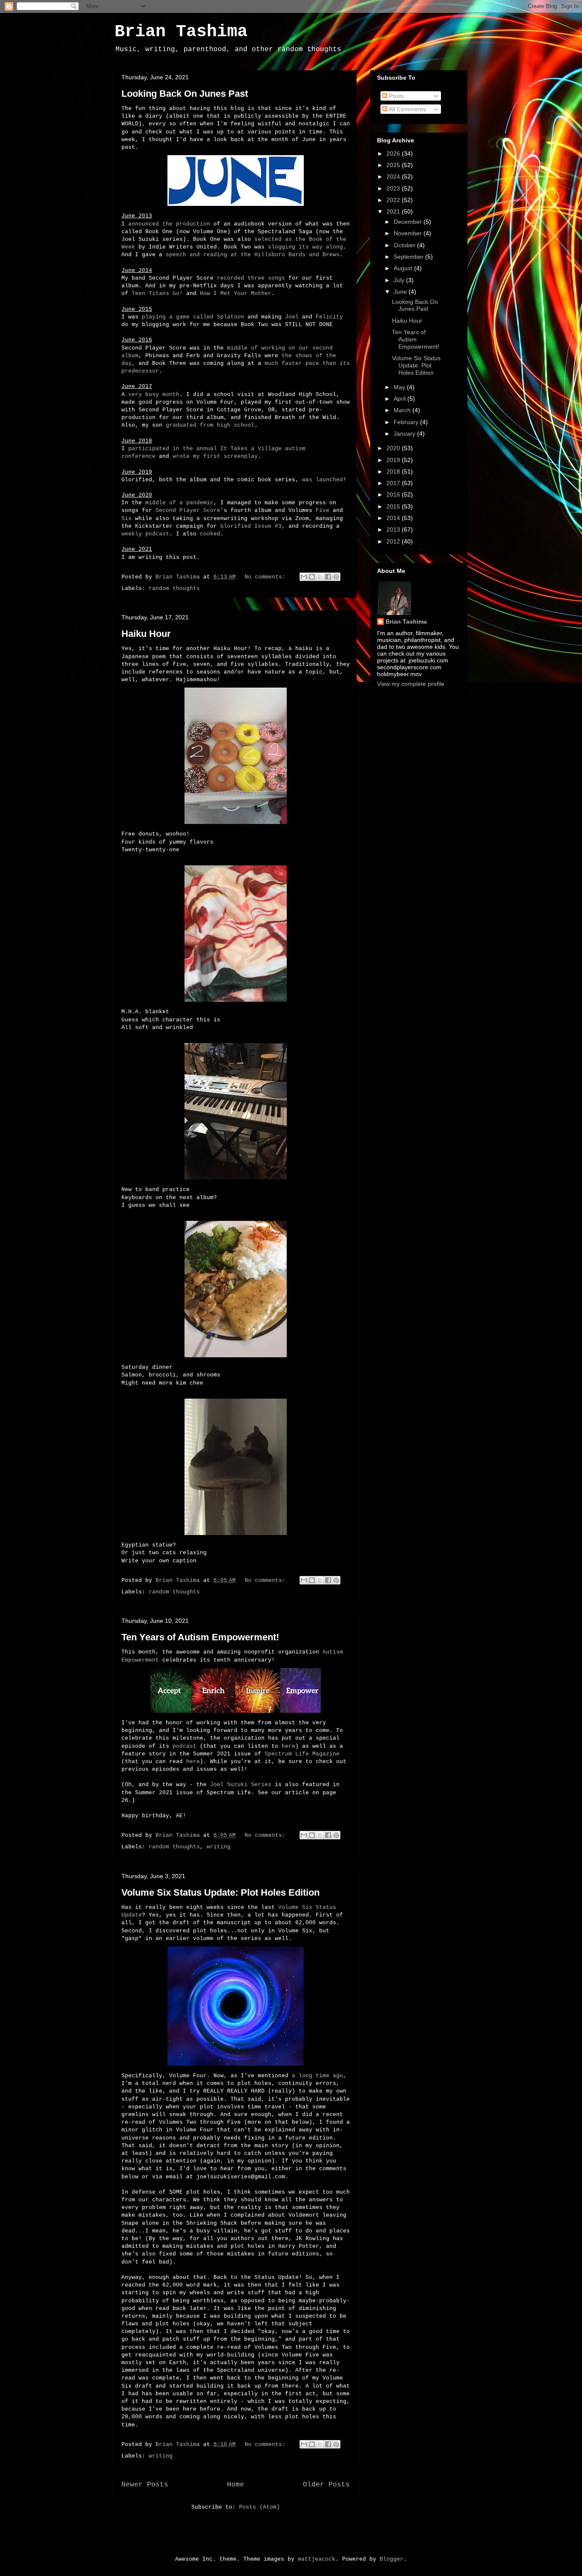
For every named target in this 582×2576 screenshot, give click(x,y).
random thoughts (174, 588)
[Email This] (304, 577)
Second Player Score (188, 510)
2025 (394, 165)
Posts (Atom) (259, 2507)
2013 (394, 529)
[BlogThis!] (312, 577)
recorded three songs (251, 278)
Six (127, 519)
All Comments (407, 109)
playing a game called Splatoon (193, 317)
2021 (394, 211)
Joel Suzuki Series (241, 1785)
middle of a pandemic (179, 503)
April (400, 399)
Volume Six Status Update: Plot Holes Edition (220, 1892)
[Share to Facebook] (328, 577)
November (409, 233)
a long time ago (317, 2076)
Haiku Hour (146, 634)
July (400, 280)
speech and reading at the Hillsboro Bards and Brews (253, 255)
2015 (394, 506)
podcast (184, 1746)
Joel (292, 317)
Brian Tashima (181, 32)
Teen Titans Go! (157, 293)
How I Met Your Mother (236, 293)
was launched (323, 480)
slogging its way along (305, 247)
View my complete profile (411, 684)
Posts (396, 96)
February (407, 422)
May (400, 387)
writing (219, 1847)
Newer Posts (145, 2485)
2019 (394, 460)
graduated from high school (210, 425)
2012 (394, 541)
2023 (394, 188)
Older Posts (326, 2485)
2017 (394, 483)
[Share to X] (320, 577)
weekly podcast (145, 534)
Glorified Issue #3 (251, 526)
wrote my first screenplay (215, 456)
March (403, 410)
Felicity (329, 317)
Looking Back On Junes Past (185, 94)
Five (323, 510)
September (409, 257)
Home (236, 2485)
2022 (394, 200)
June (401, 292)
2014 (394, 518)
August (404, 268)
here (288, 1746)
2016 (394, 494)
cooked (210, 534)
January (405, 434)
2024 (394, 176)
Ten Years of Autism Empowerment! (200, 1637)
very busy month (154, 395)
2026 (394, 153)
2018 (394, 471)
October (405, 245)
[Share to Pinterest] (336, 577)
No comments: (267, 577)
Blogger (392, 2559)
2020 (394, 448)
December (409, 222)
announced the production (169, 224)
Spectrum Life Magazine (302, 1754)
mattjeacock (317, 2559)
